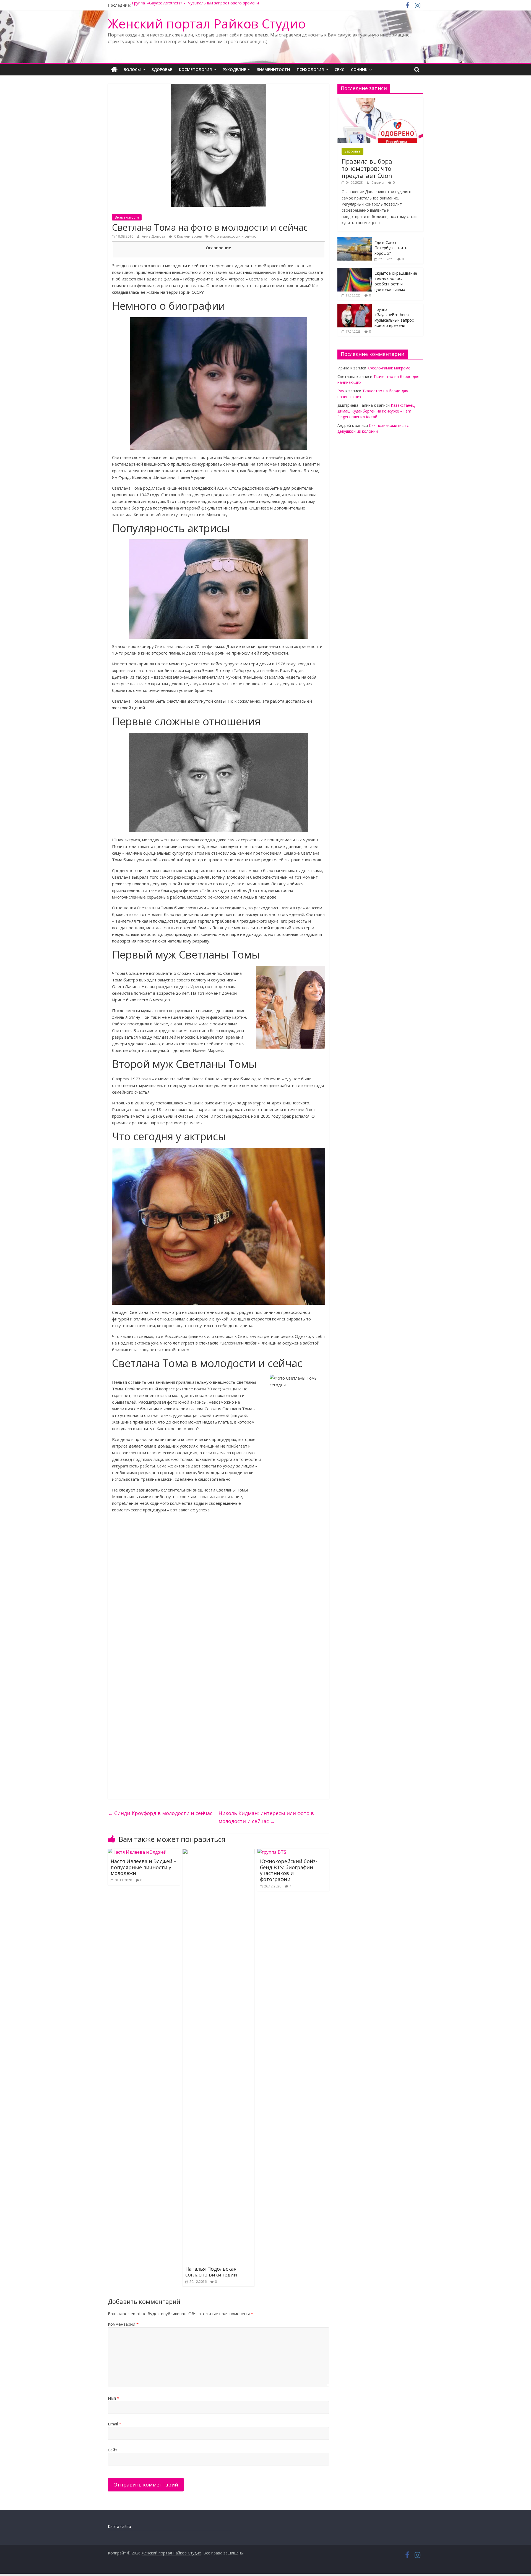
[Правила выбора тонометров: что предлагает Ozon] (380, 101)
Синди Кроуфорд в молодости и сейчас (160, 1813)
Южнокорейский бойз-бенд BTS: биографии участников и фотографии (289, 1870)
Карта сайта (119, 2526)
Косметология (195, 69)
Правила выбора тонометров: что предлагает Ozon (367, 168)
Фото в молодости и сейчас (233, 236)
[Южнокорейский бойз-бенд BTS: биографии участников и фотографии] (272, 1852)
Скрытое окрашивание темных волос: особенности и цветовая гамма (396, 281)
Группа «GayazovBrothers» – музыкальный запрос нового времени (195, 5)
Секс (339, 69)
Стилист (378, 183)
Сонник (359, 69)
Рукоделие (234, 69)
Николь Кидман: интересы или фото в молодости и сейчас (266, 1817)
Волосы (132, 69)
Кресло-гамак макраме (389, 368)
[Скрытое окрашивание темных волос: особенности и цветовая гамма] (355, 271)
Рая (341, 391)
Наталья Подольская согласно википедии (211, 2272)
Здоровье (162, 69)
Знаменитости (274, 69)
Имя (114, 2398)
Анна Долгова (153, 236)
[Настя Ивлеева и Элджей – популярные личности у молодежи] (137, 1852)
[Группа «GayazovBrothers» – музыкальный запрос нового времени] (355, 307)
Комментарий (123, 2324)
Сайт (113, 2450)
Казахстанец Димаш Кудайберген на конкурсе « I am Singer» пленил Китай (376, 411)
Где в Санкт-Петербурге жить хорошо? (391, 248)
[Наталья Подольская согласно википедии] (218, 1852)
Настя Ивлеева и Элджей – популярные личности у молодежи (144, 1867)
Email (114, 2424)
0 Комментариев (188, 236)
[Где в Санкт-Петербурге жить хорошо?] (355, 240)
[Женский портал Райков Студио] (114, 70)
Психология (310, 69)
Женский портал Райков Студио (207, 23)
